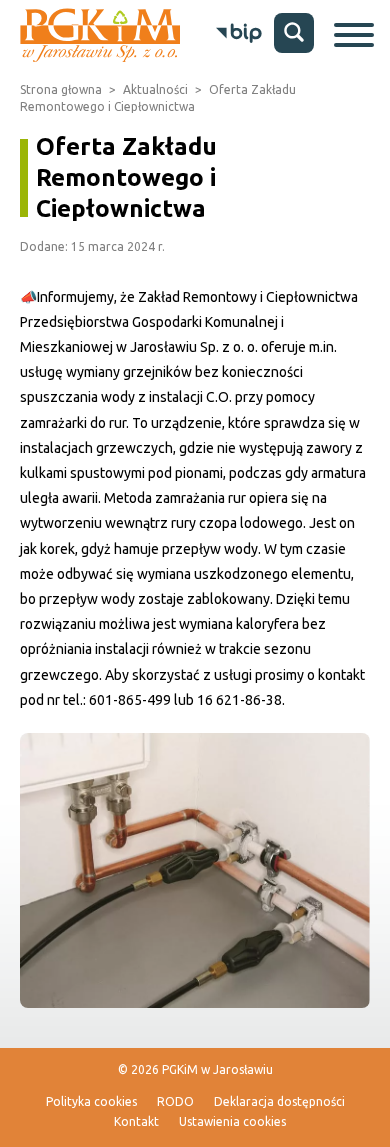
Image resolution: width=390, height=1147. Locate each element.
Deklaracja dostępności (279, 1101)
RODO (175, 1101)
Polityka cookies (91, 1101)
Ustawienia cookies (232, 1121)
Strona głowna (61, 89)
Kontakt (136, 1121)
